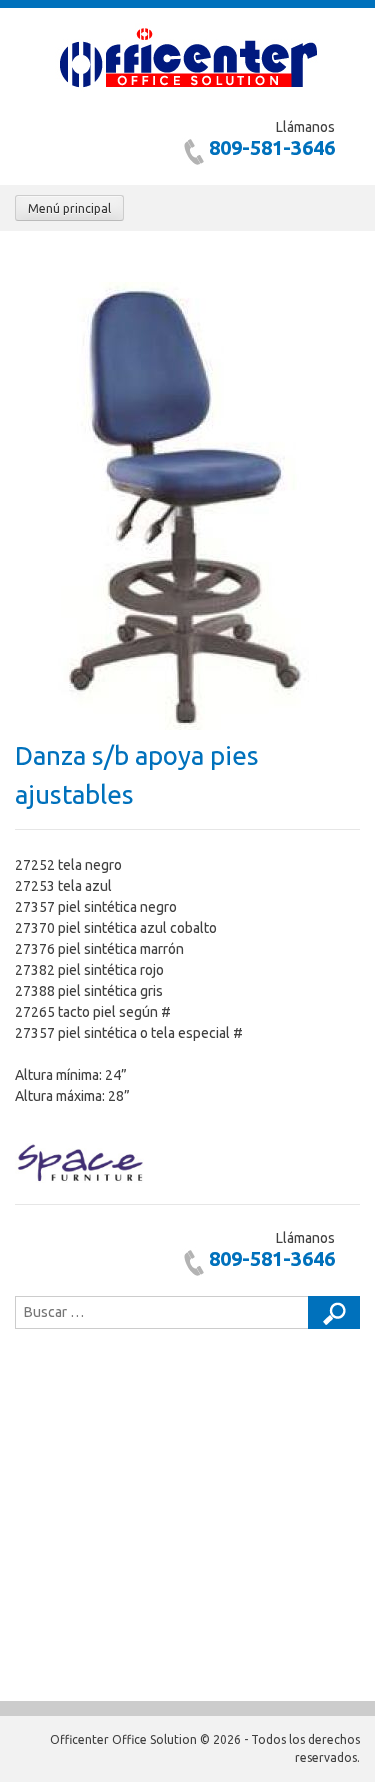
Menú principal (69, 208)
